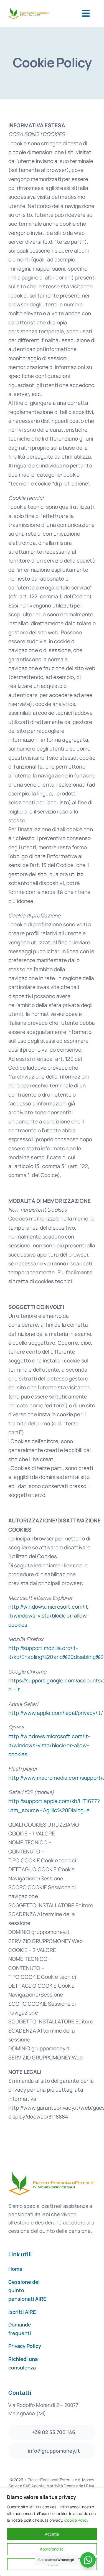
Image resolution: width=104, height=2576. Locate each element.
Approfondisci (52, 2549)
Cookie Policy (76, 2520)
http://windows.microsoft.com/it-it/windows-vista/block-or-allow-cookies (49, 1616)
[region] (52, 2532)
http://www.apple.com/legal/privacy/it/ (56, 1713)
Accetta (52, 2534)
